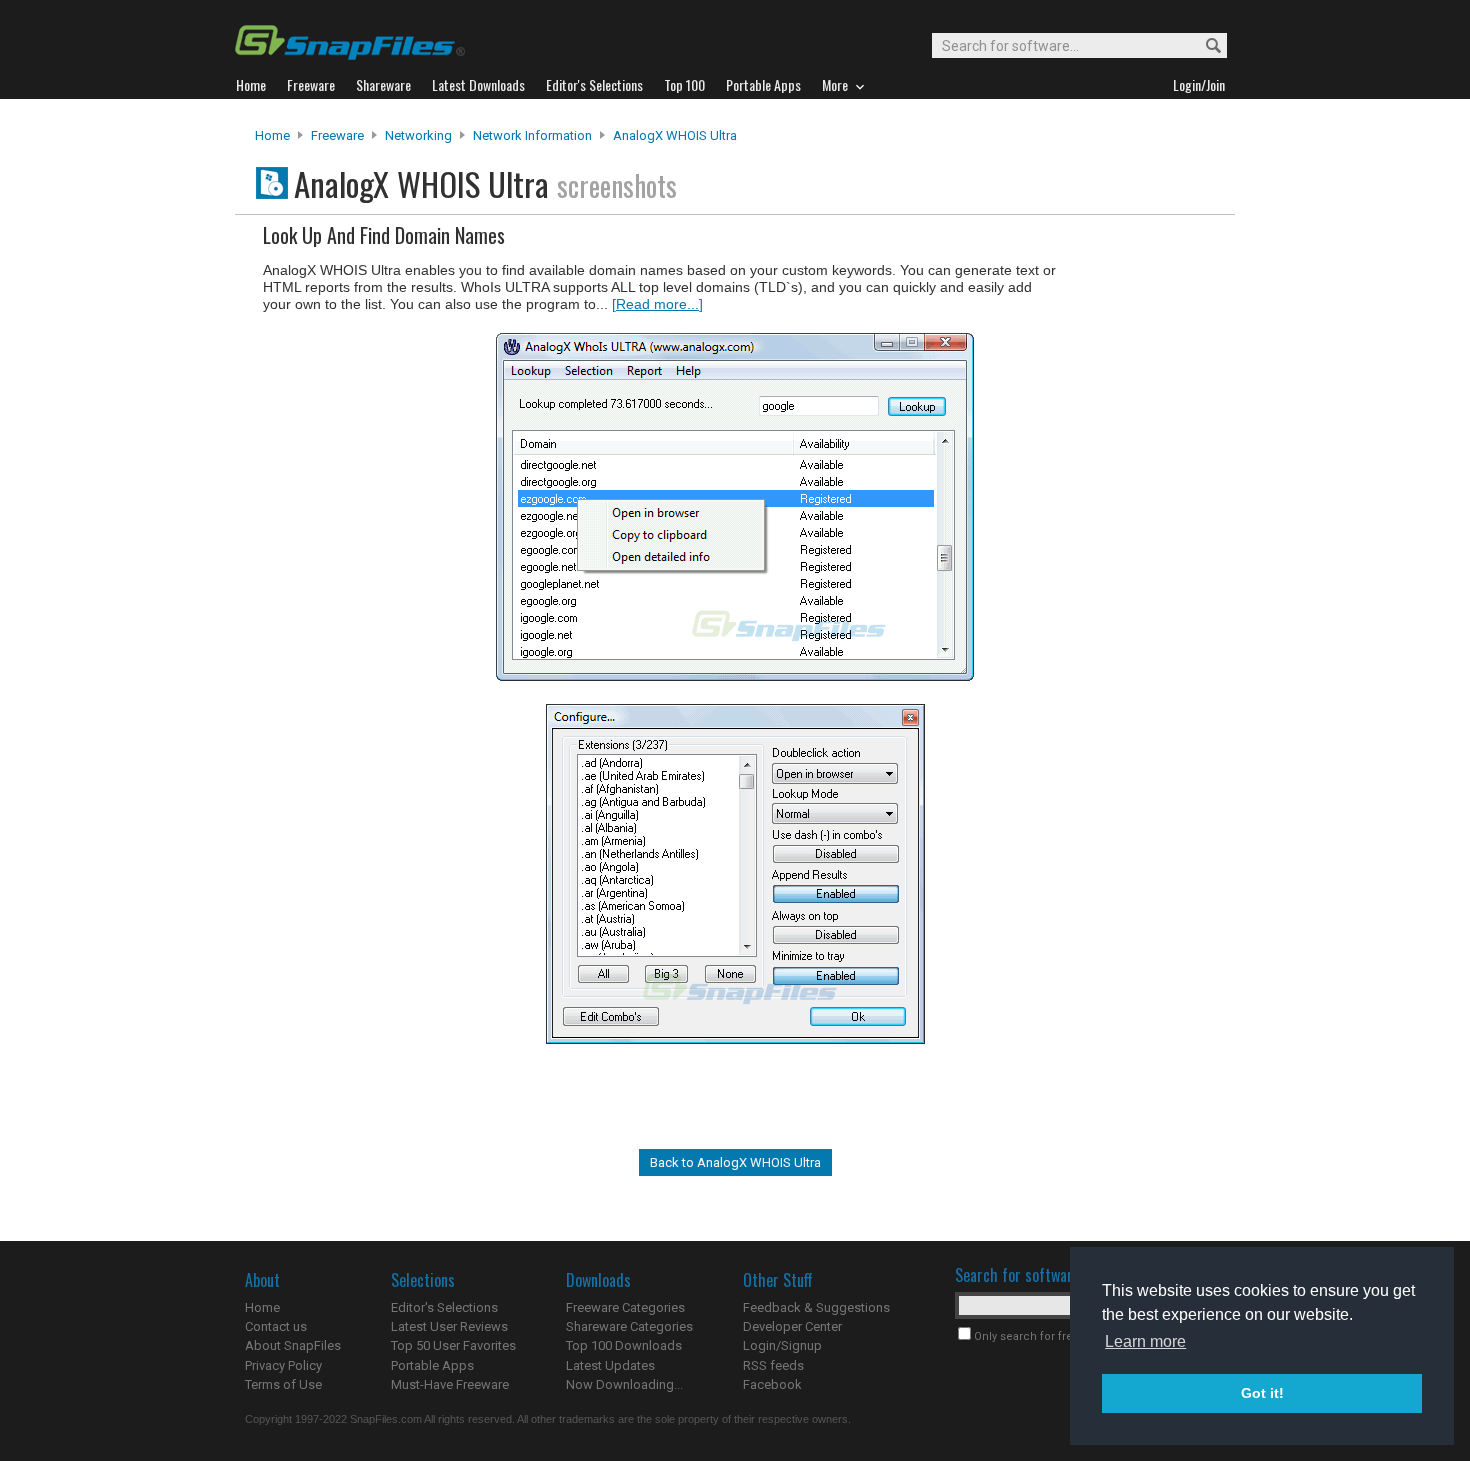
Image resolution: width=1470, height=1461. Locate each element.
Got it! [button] (1262, 1393)
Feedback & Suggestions (816, 1307)
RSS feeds (773, 1365)
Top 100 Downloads (624, 1345)
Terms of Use (283, 1384)
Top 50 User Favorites (453, 1345)
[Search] (1204, 46)
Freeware (337, 135)
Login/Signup (782, 1345)
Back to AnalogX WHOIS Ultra (735, 1162)
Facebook (772, 1384)
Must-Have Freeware (450, 1384)
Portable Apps (432, 1365)
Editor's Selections (444, 1307)
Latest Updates (610, 1365)
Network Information (532, 135)
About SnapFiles (293, 1345)
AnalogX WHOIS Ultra (675, 135)
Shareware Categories (629, 1326)
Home (272, 135)
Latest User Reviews (449, 1326)
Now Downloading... (624, 1384)
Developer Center (792, 1326)
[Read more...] (657, 304)
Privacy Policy (283, 1365)
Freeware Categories (625, 1307)
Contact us (276, 1326)
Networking (418, 135)
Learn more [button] (1145, 1341)
